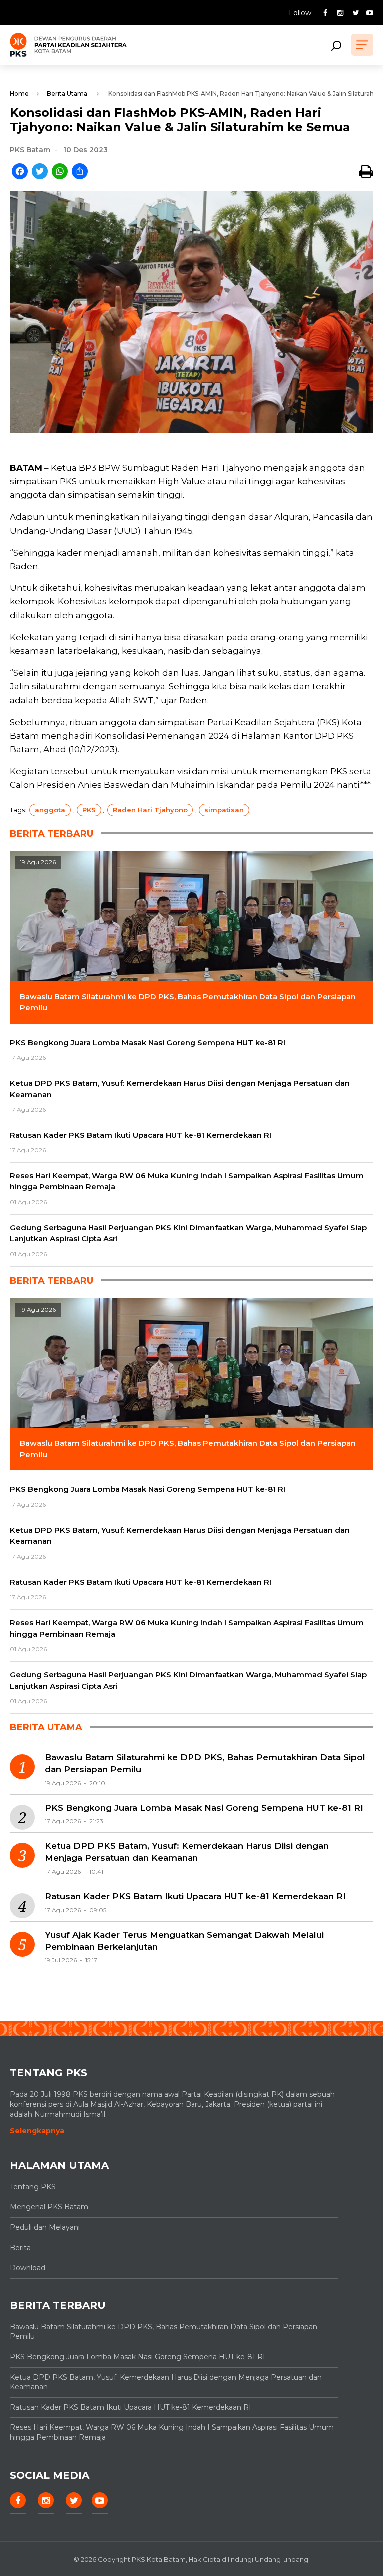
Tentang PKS (33, 2187)
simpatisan (224, 810)
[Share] (80, 172)
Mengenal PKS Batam (49, 2207)
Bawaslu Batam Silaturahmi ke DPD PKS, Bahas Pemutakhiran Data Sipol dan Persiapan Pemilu (205, 1763)
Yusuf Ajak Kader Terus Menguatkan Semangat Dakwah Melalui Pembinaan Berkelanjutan (184, 1941)
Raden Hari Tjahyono (150, 810)
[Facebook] (20, 172)
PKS (89, 810)
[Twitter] (40, 172)
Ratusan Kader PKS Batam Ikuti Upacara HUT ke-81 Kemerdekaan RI (195, 1896)
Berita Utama (67, 94)
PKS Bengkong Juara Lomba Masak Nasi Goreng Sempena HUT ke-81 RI (204, 1808)
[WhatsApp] (60, 172)
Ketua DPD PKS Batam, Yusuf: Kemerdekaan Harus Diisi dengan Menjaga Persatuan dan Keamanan (187, 1852)
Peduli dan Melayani (45, 2227)
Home (19, 94)
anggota (50, 810)
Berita (20, 2248)
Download (28, 2268)
